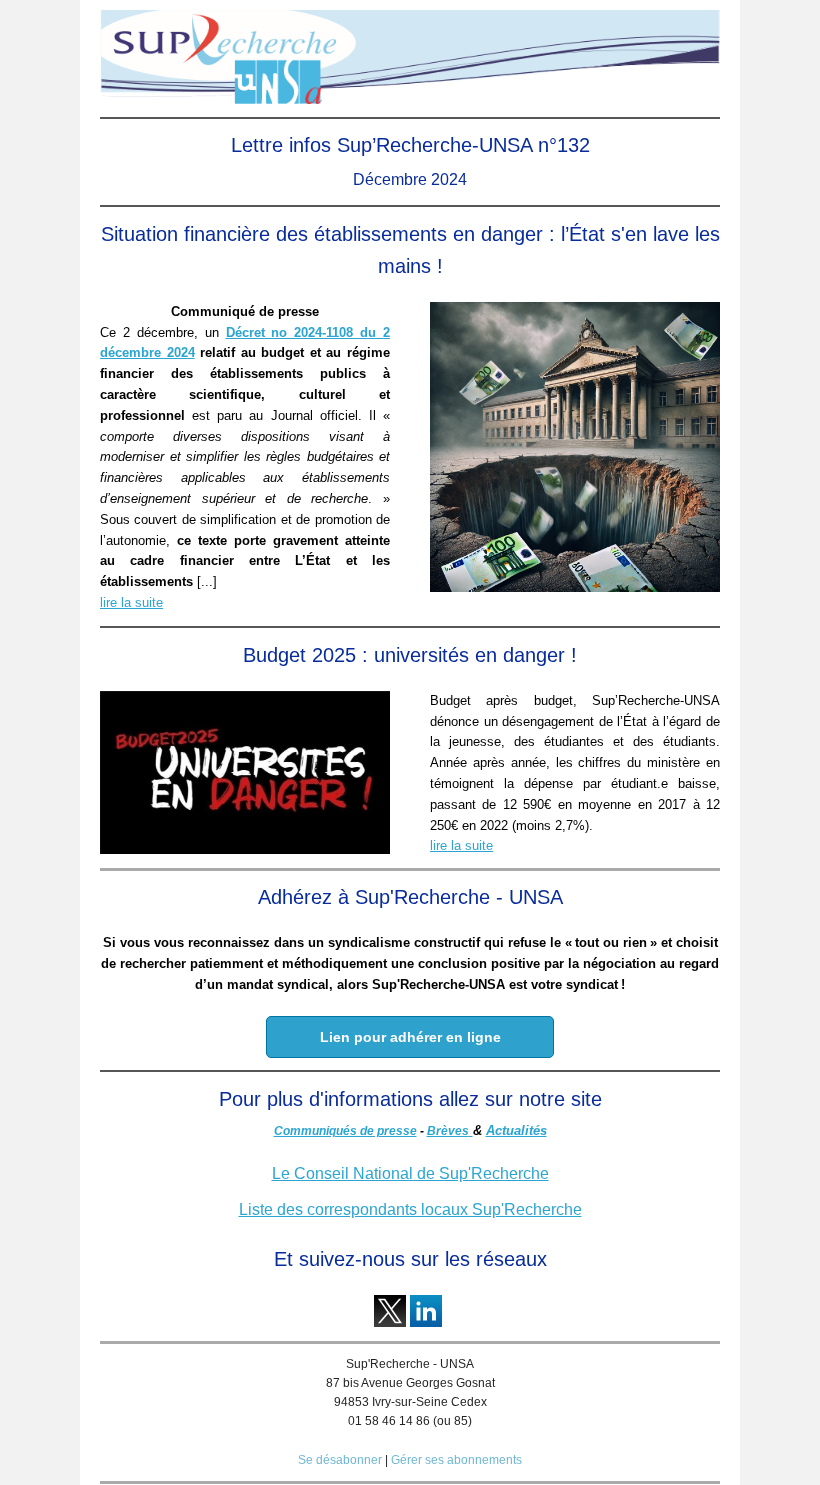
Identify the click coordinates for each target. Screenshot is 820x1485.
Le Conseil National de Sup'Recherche (410, 1173)
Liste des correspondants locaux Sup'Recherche (410, 1209)
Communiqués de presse (345, 1131)
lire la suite (131, 602)
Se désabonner (340, 1460)
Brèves (448, 1131)
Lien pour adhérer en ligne (410, 1037)
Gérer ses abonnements (456, 1460)
